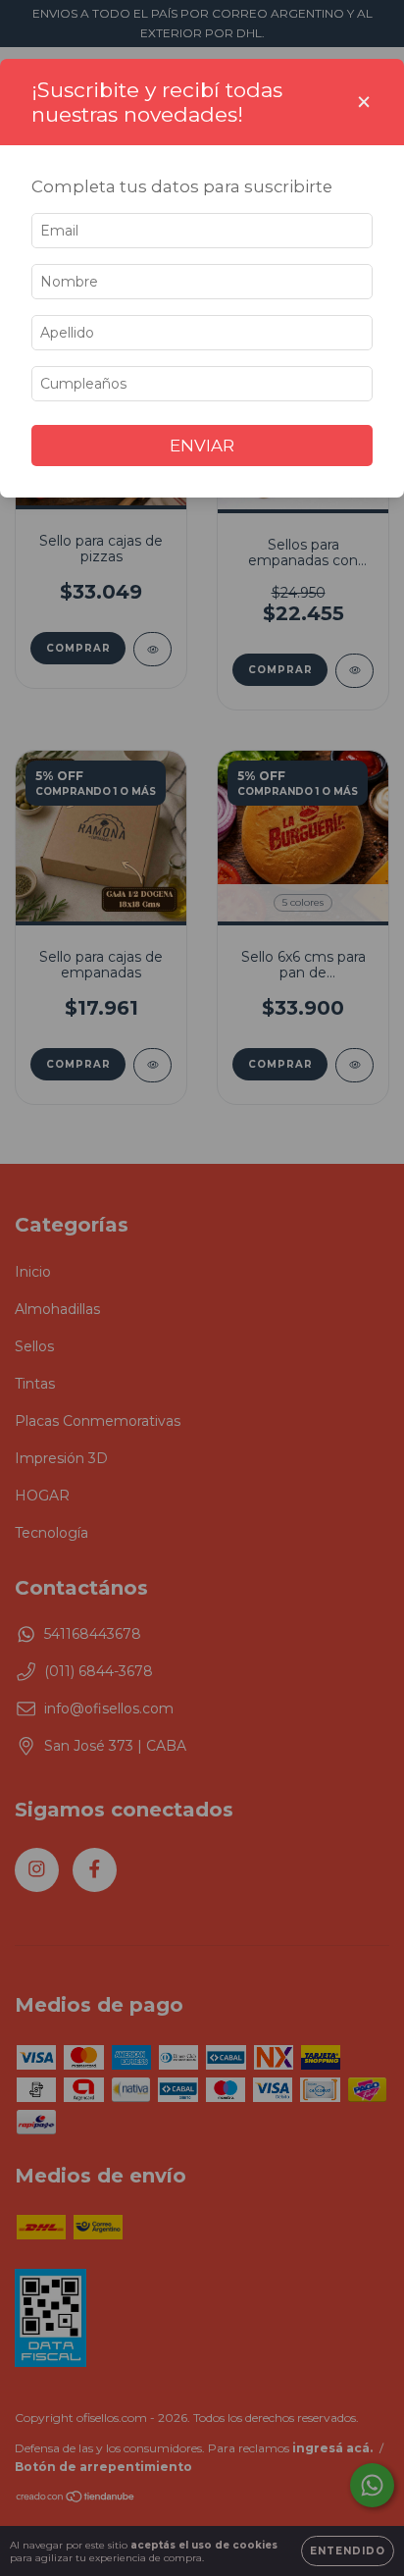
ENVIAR (202, 446)
